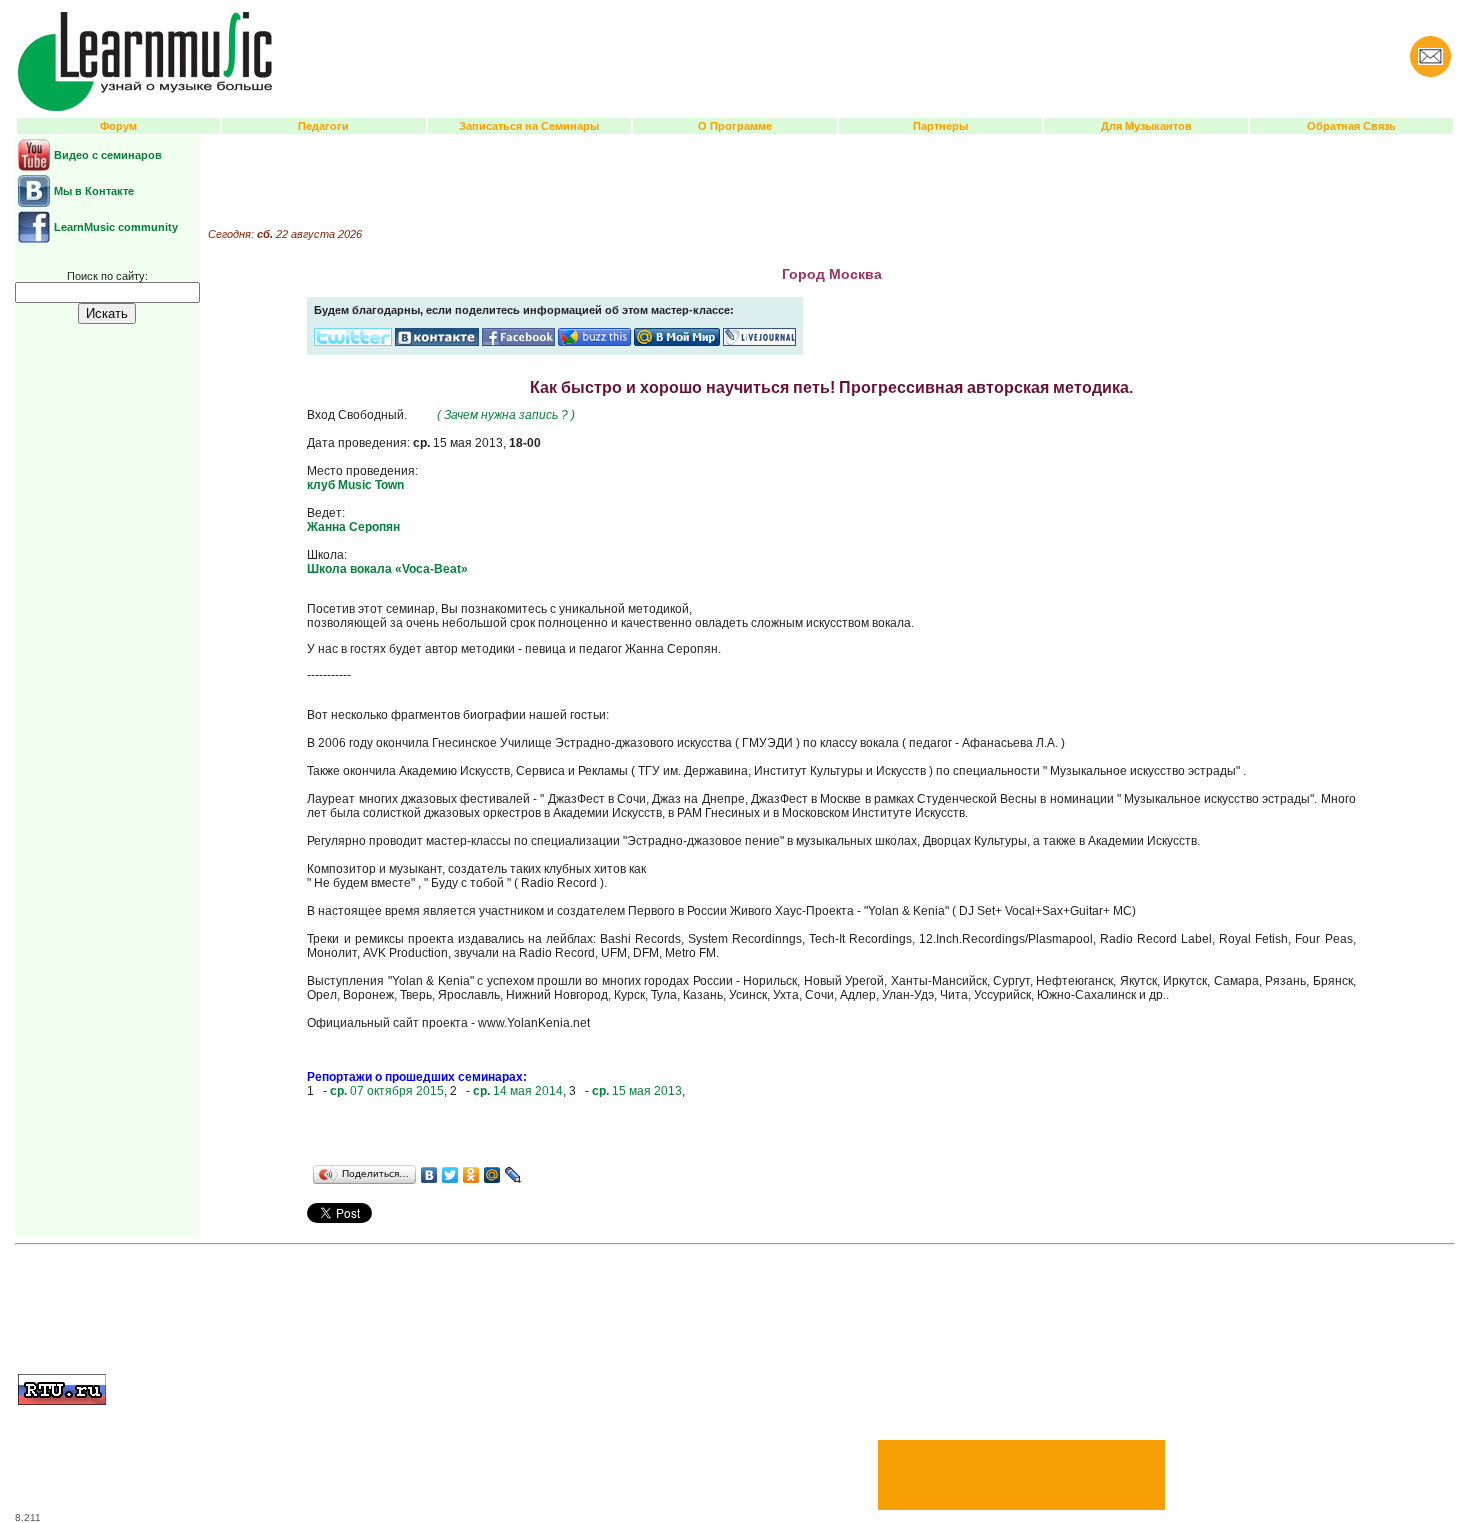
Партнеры (940, 126)
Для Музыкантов (1146, 126)
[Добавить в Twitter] (353, 342)
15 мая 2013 (637, 1091)
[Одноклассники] (471, 1175)
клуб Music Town (355, 485)
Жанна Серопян (353, 527)
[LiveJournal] (513, 1175)
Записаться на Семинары (529, 126)
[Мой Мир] (492, 1175)
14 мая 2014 (518, 1091)
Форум (118, 126)
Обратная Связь (1351, 126)
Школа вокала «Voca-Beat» (387, 569)
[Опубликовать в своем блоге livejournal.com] (759, 342)
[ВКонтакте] (429, 1175)
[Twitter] (450, 1175)
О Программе (735, 126)
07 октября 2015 (387, 1091)
